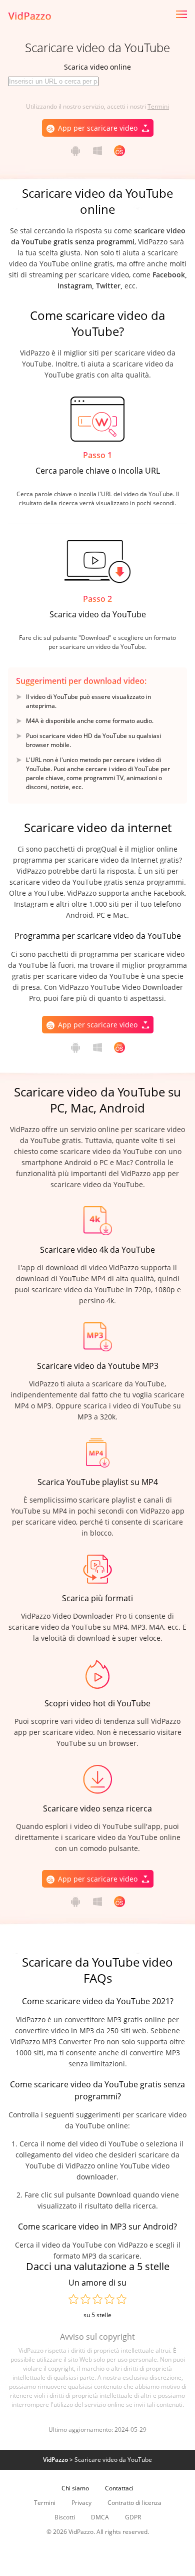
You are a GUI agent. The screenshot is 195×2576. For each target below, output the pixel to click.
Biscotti (65, 2517)
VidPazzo (55, 2460)
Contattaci (119, 2488)
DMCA (100, 2517)
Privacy (81, 2503)
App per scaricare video (98, 128)
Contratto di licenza (134, 2503)
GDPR (133, 2517)
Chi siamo (75, 2488)
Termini (158, 106)
